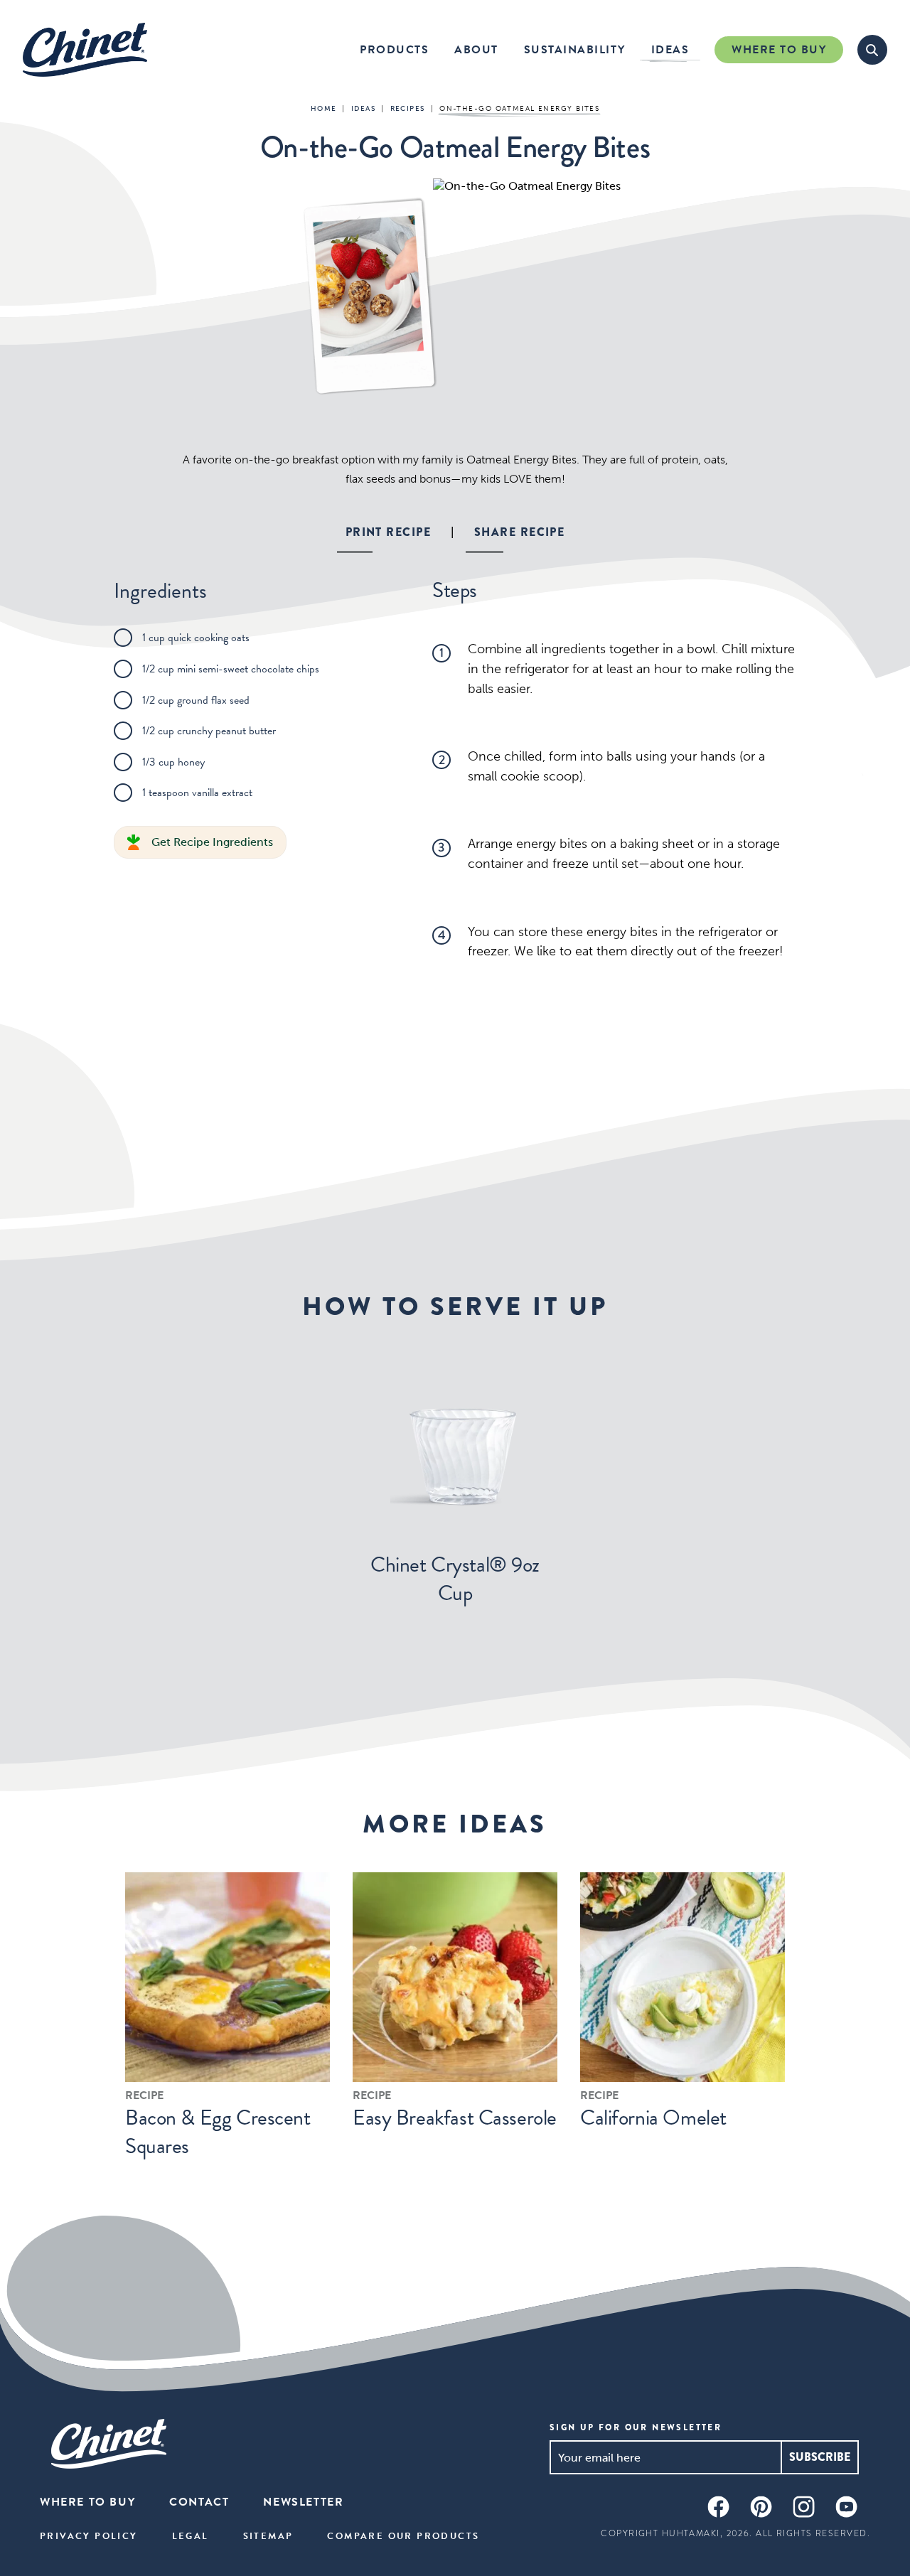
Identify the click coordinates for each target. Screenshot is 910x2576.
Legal (191, 2536)
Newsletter (303, 2502)
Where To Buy (779, 50)
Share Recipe (519, 532)
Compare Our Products (403, 2536)
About (476, 50)
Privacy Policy (89, 2536)
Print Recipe (388, 532)
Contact (199, 2502)
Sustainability (575, 50)
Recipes (408, 109)
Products (394, 50)
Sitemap (268, 2536)
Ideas (670, 50)
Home (324, 109)
